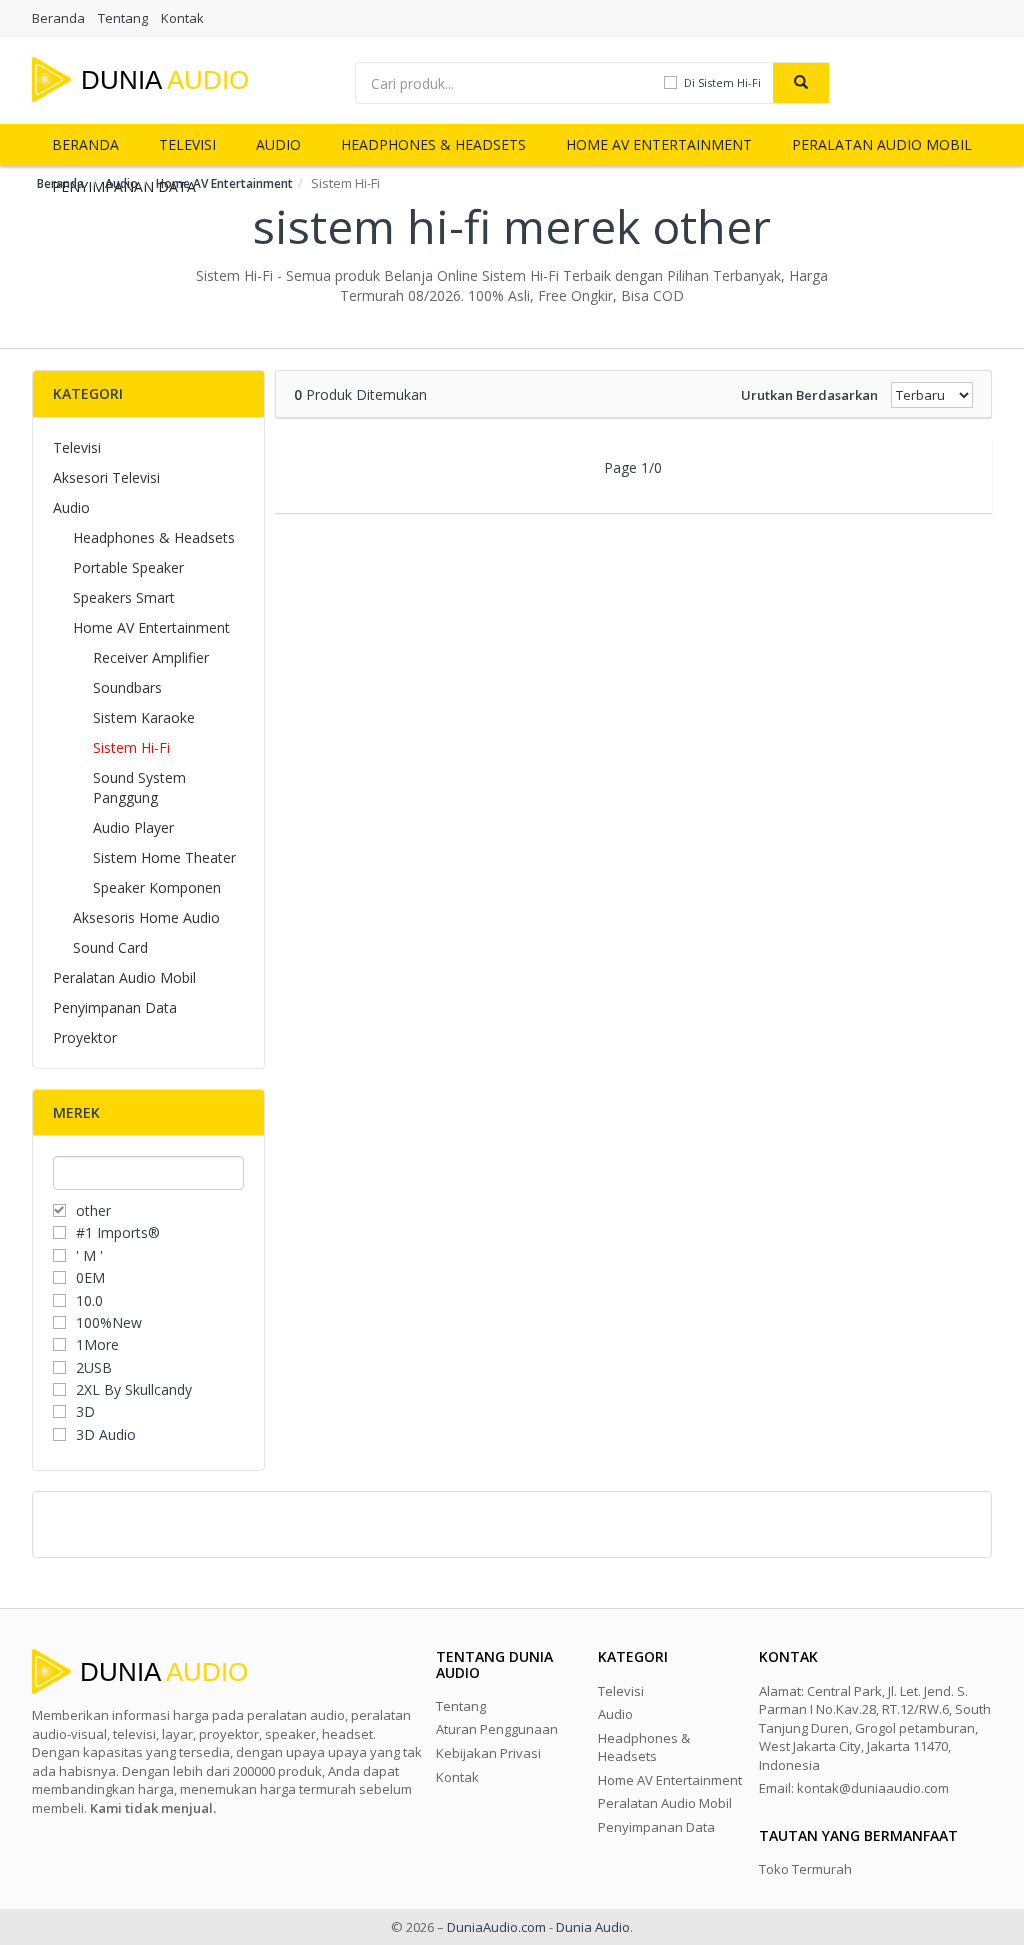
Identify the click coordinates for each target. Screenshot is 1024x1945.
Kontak (182, 18)
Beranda (58, 18)
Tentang (123, 18)
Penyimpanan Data (115, 1007)
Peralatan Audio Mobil (882, 144)
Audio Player (133, 827)
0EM (90, 1277)
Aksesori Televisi (106, 477)
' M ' (89, 1255)
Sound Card (110, 947)
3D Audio (106, 1434)
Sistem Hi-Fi (131, 747)
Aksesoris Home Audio (146, 917)
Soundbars (127, 687)
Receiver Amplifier (151, 657)
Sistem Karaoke (144, 717)
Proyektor (85, 1037)
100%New (109, 1322)
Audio (278, 144)
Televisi (187, 144)
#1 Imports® (118, 1232)
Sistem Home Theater (164, 857)
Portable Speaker (128, 567)
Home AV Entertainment (659, 144)
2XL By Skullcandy (134, 1389)
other (93, 1210)
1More (97, 1344)
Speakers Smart (124, 597)
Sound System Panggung (139, 787)
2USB (94, 1367)
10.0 (89, 1300)
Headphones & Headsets (433, 144)
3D (85, 1411)
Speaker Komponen (157, 887)
